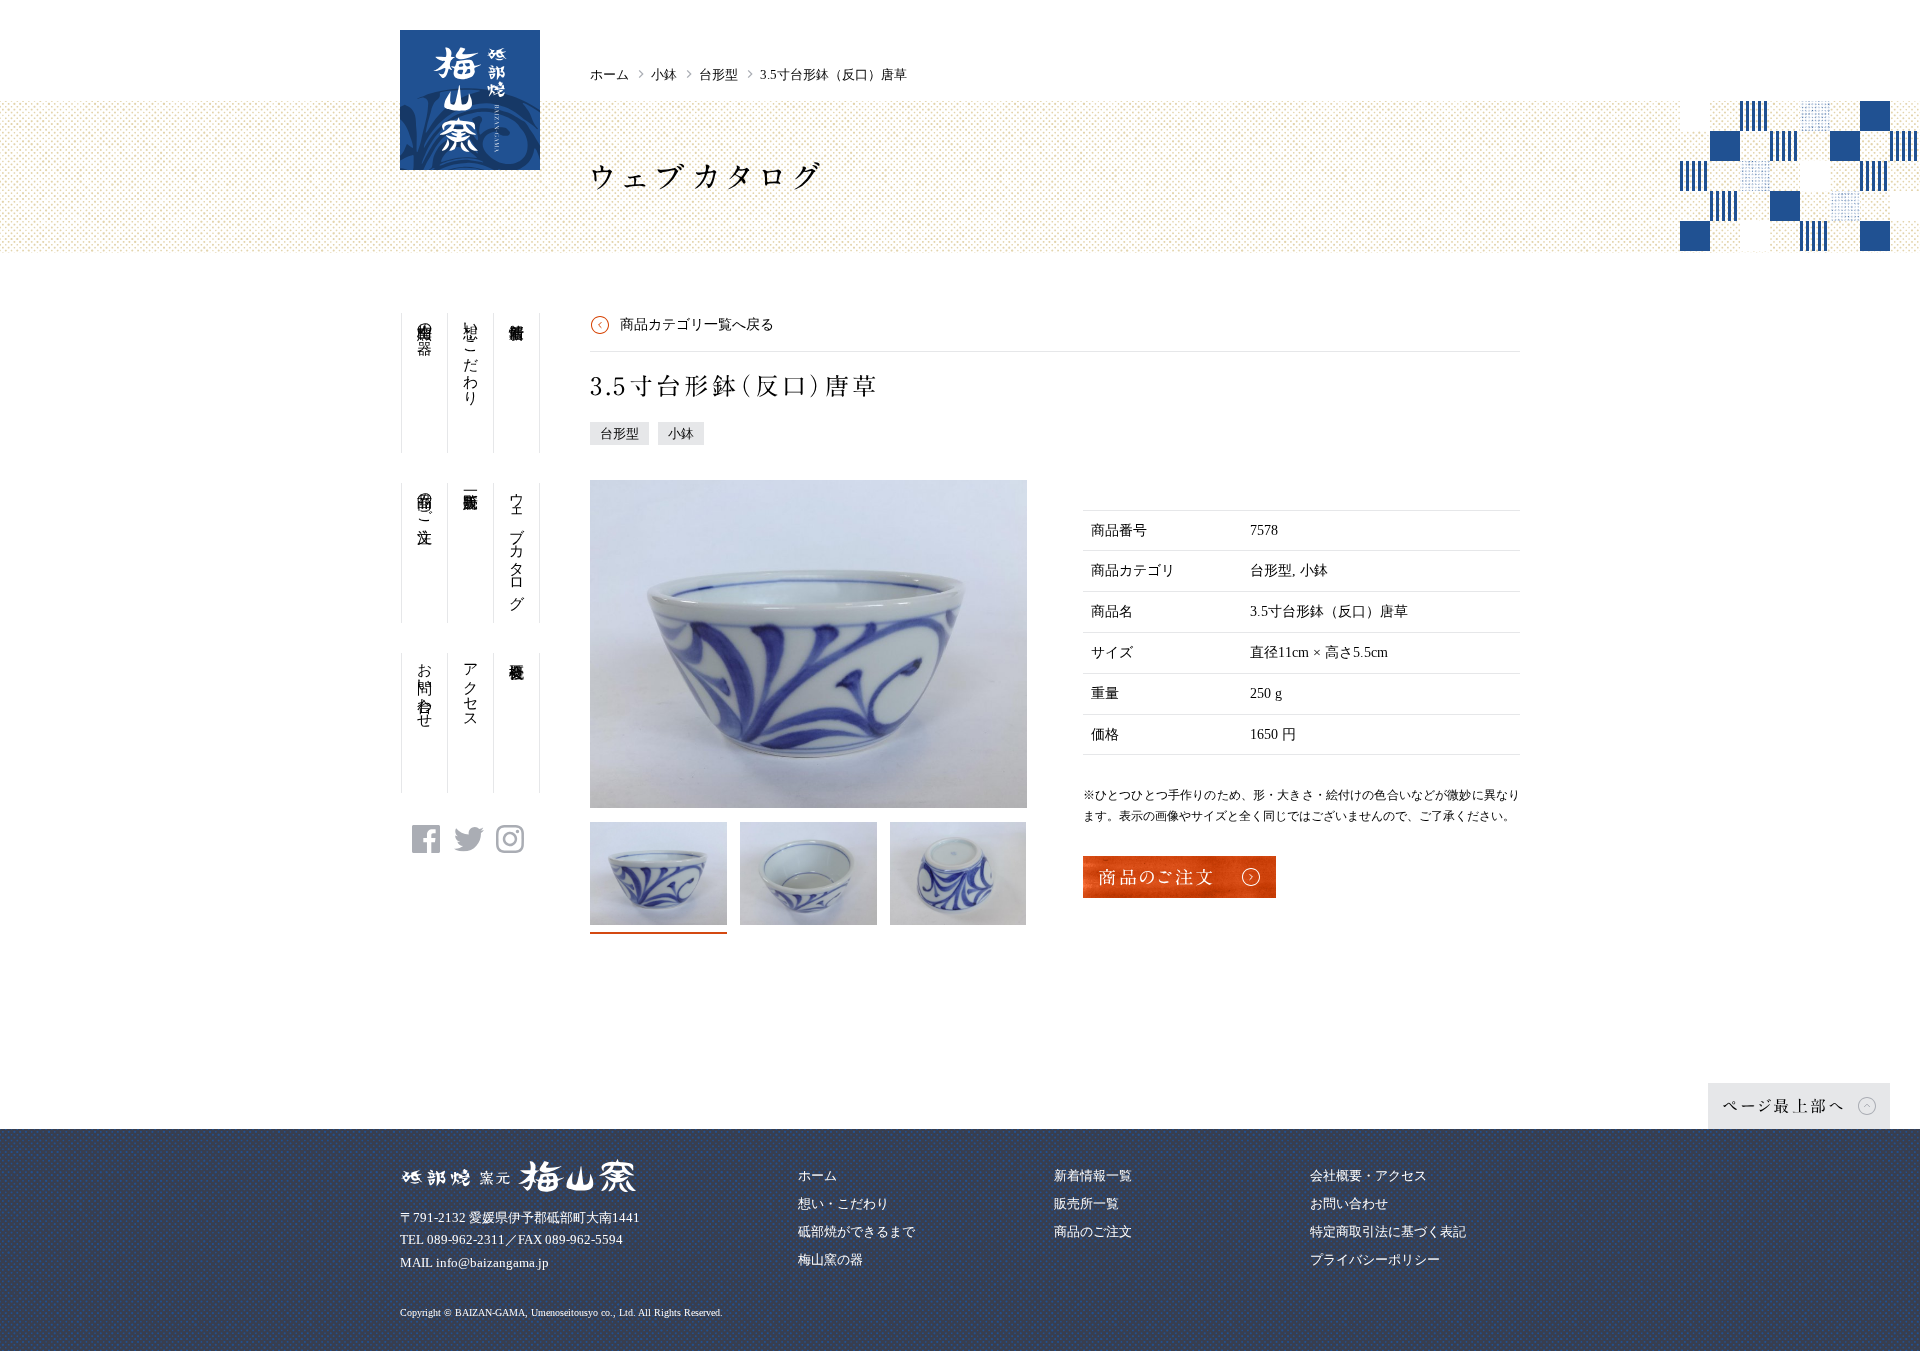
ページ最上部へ (1784, 1106)
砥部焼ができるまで (856, 1231)
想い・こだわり (471, 355)
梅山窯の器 (425, 321)
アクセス (471, 687)
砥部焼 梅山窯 (470, 100)
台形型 (718, 74)
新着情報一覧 (1093, 1175)
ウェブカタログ (517, 542)
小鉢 (664, 74)
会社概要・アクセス (1368, 1175)
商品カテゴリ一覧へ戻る (697, 324)
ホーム (609, 74)
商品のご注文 (425, 500)
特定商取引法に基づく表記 (1388, 1231)
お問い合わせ (425, 687)
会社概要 (516, 723)
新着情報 (516, 383)
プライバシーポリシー (1375, 1259)
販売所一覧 (470, 553)
